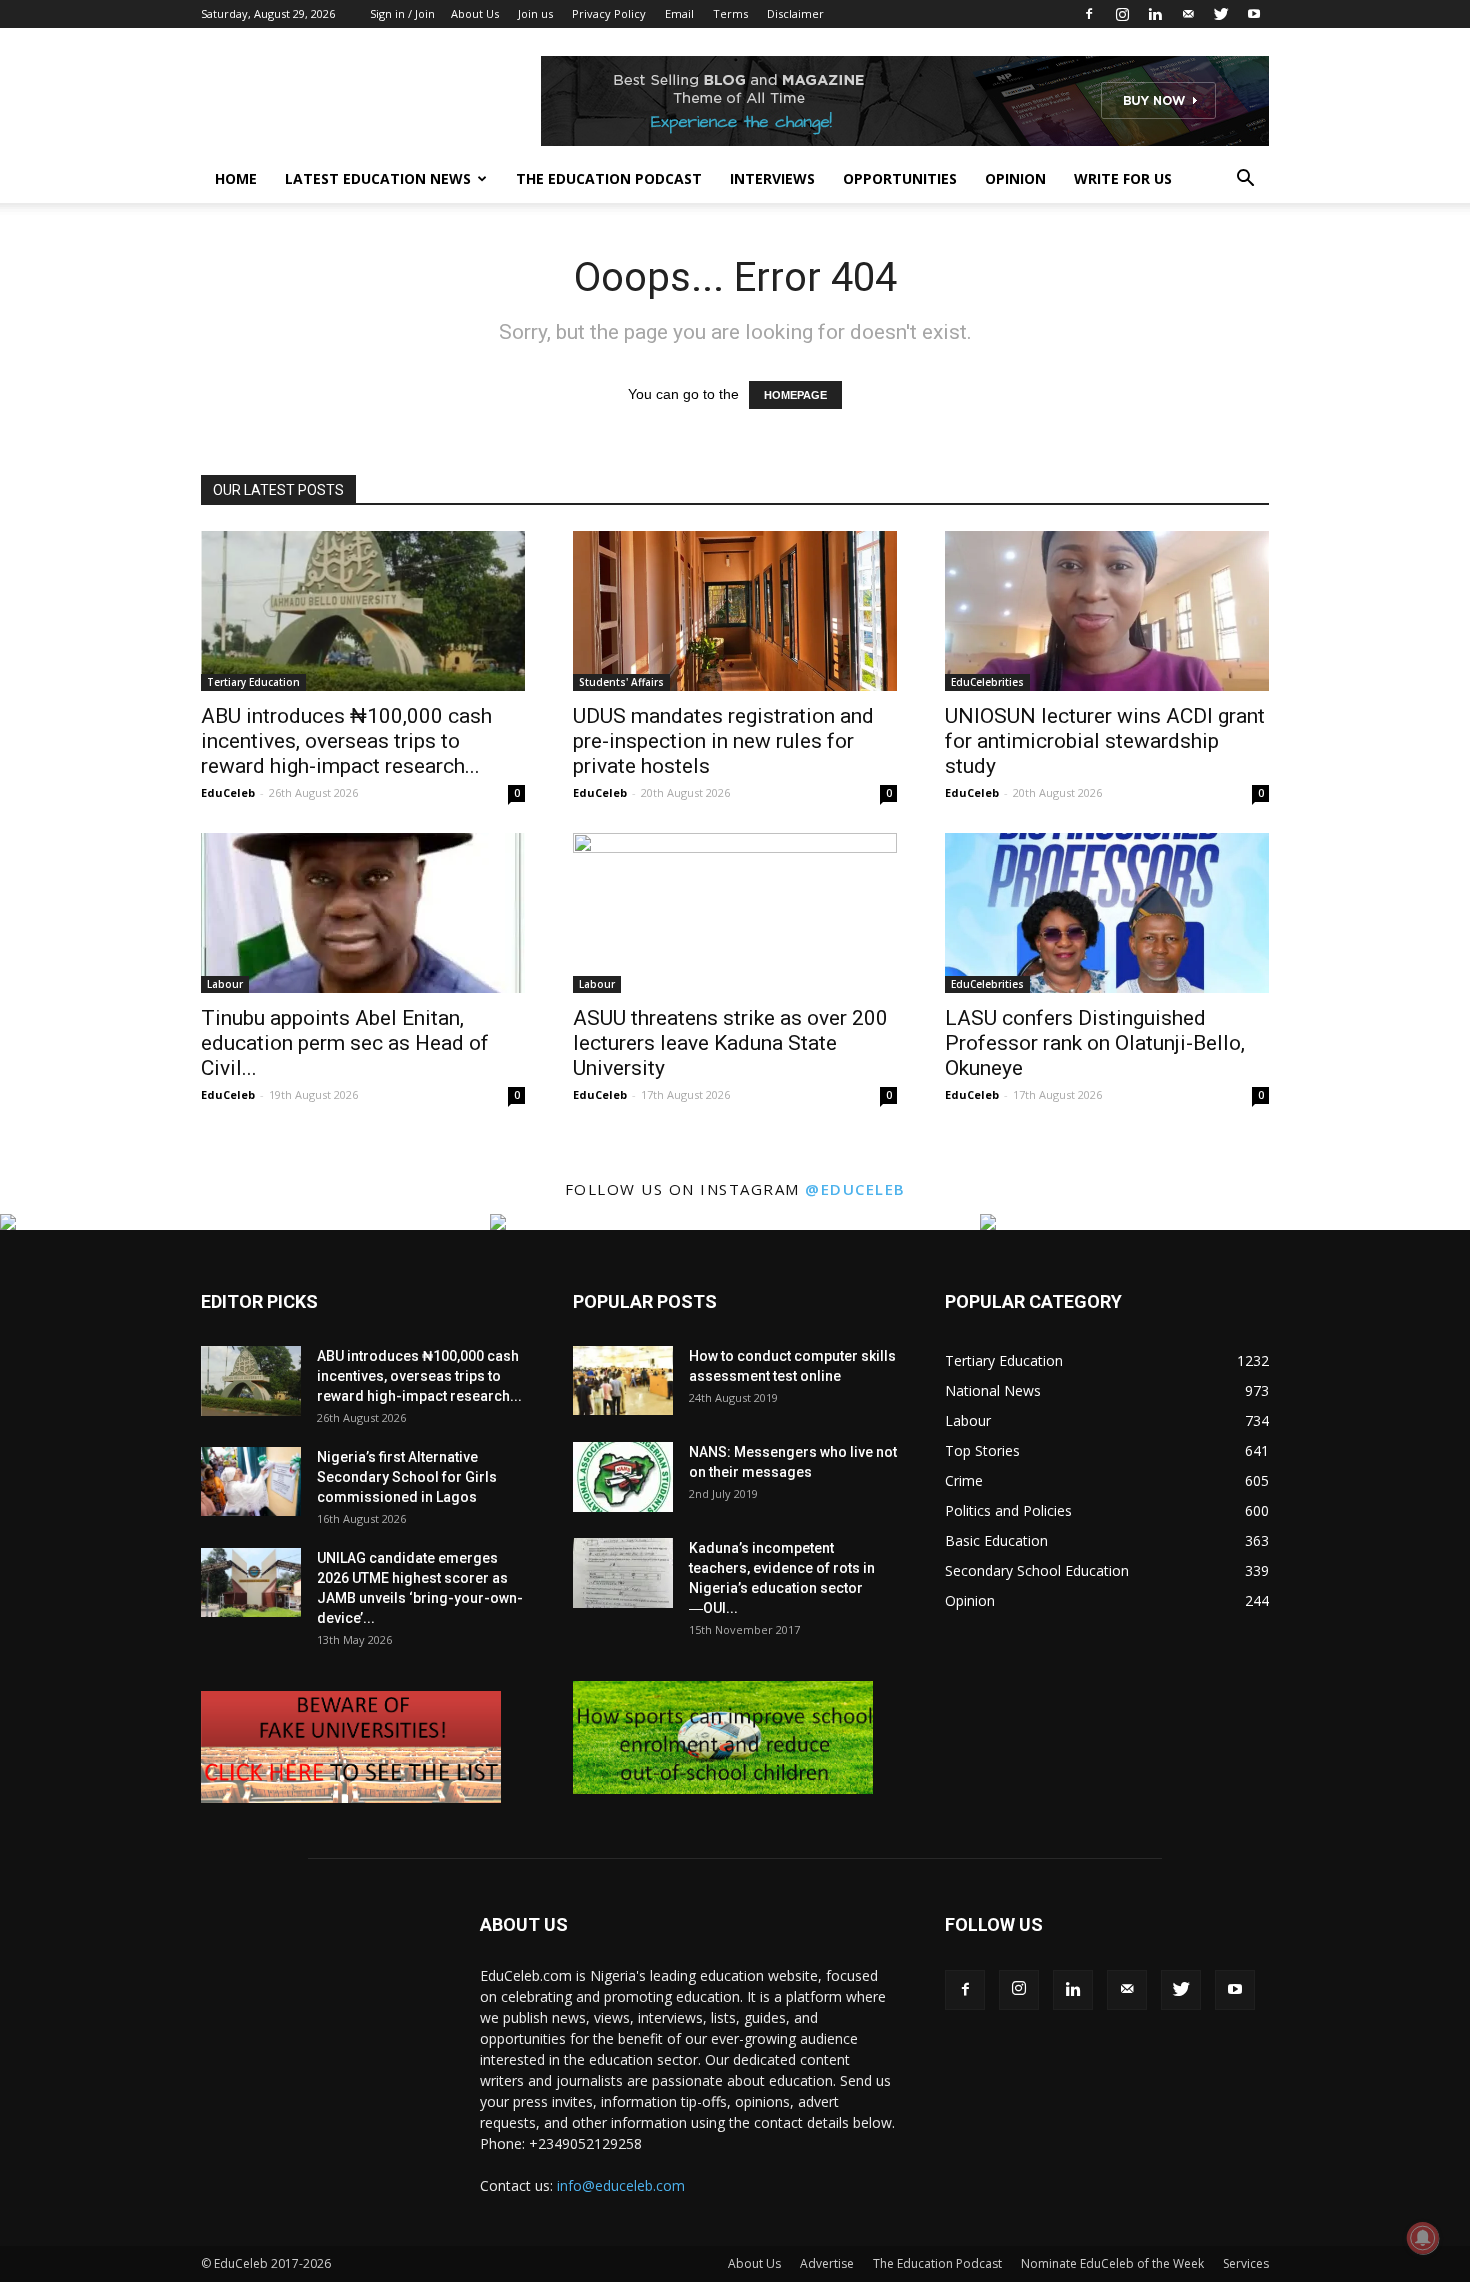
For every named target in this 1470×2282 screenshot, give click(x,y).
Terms (730, 13)
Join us (535, 13)
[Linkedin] (1155, 14)
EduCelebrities (987, 682)
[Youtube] (1254, 14)
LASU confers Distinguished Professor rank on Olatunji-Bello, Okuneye (1095, 1043)
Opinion (1015, 178)
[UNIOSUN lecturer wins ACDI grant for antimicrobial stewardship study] (1107, 611)
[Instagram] (1122, 14)
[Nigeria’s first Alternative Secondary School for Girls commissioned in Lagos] (251, 1481)
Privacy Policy (609, 13)
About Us (475, 13)
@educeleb (855, 1189)
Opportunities (900, 178)
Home (236, 178)
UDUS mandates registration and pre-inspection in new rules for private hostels (723, 741)
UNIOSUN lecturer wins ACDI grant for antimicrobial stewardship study (1105, 741)
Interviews (772, 178)
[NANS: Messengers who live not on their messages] (623, 1477)
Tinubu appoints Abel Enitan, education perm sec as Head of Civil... (345, 1043)
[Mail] (1188, 14)
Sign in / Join (402, 13)
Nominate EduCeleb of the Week (1112, 2263)
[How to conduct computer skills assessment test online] (623, 1380)
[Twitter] (1221, 14)
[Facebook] (1089, 14)
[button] (1245, 180)
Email (679, 13)
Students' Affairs (621, 682)
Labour (225, 984)
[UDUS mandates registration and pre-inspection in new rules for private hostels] (735, 611)
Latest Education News (378, 178)
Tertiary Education (253, 682)
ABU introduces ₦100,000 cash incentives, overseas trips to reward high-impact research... (346, 741)
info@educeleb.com (621, 2185)
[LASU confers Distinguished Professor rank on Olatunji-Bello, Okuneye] (1107, 913)
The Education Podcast (609, 178)
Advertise (827, 2263)
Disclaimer (795, 13)
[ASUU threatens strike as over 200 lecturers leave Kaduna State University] (735, 913)
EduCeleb (228, 792)
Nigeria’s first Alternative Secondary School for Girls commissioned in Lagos (407, 1477)
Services (1246, 2263)
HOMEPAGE (795, 395)
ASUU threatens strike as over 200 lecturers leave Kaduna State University (730, 1043)
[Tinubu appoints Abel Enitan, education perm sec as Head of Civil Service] (363, 913)
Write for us (1123, 178)
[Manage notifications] (1423, 2238)
